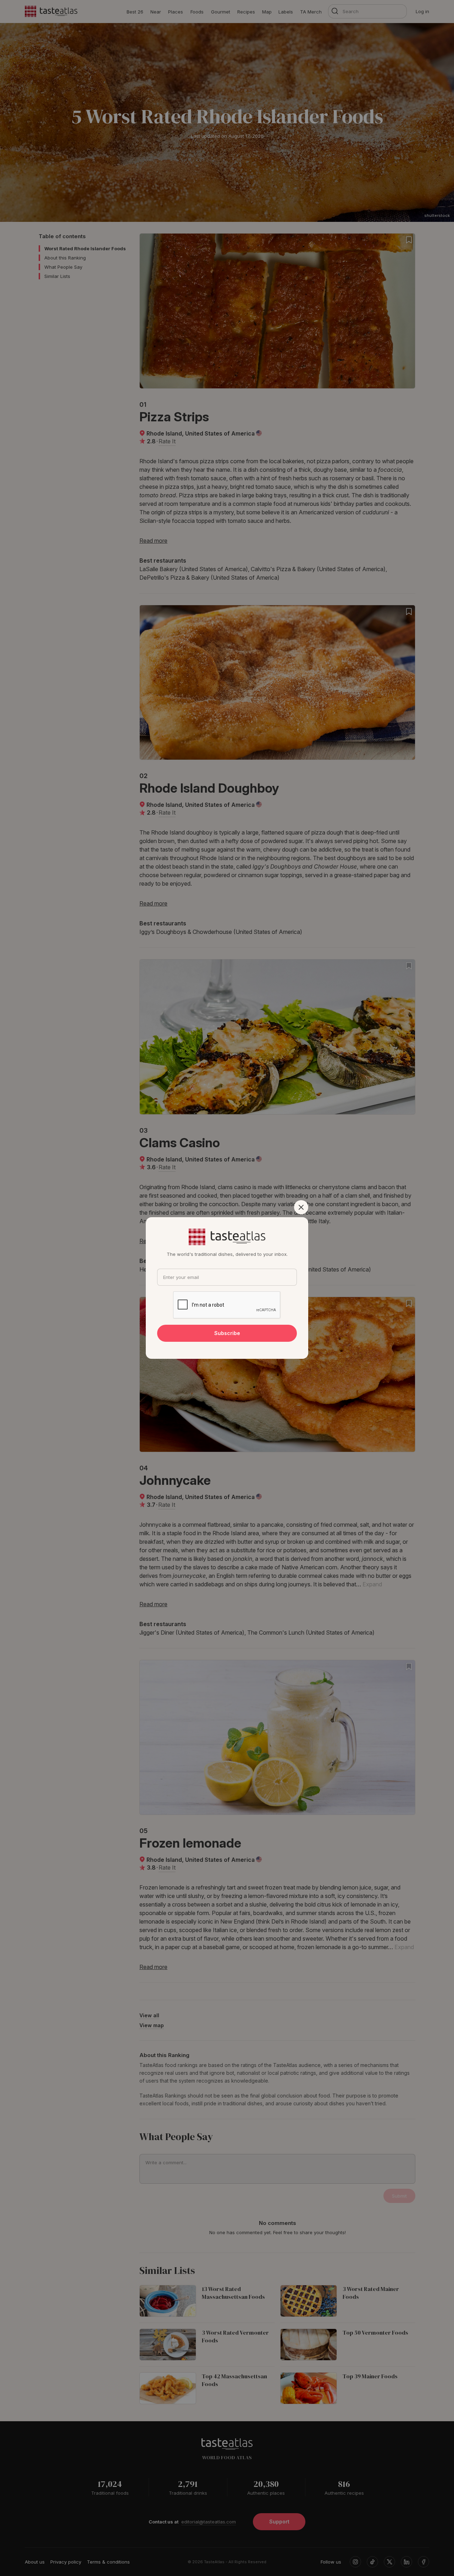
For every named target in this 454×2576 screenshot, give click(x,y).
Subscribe (227, 1333)
